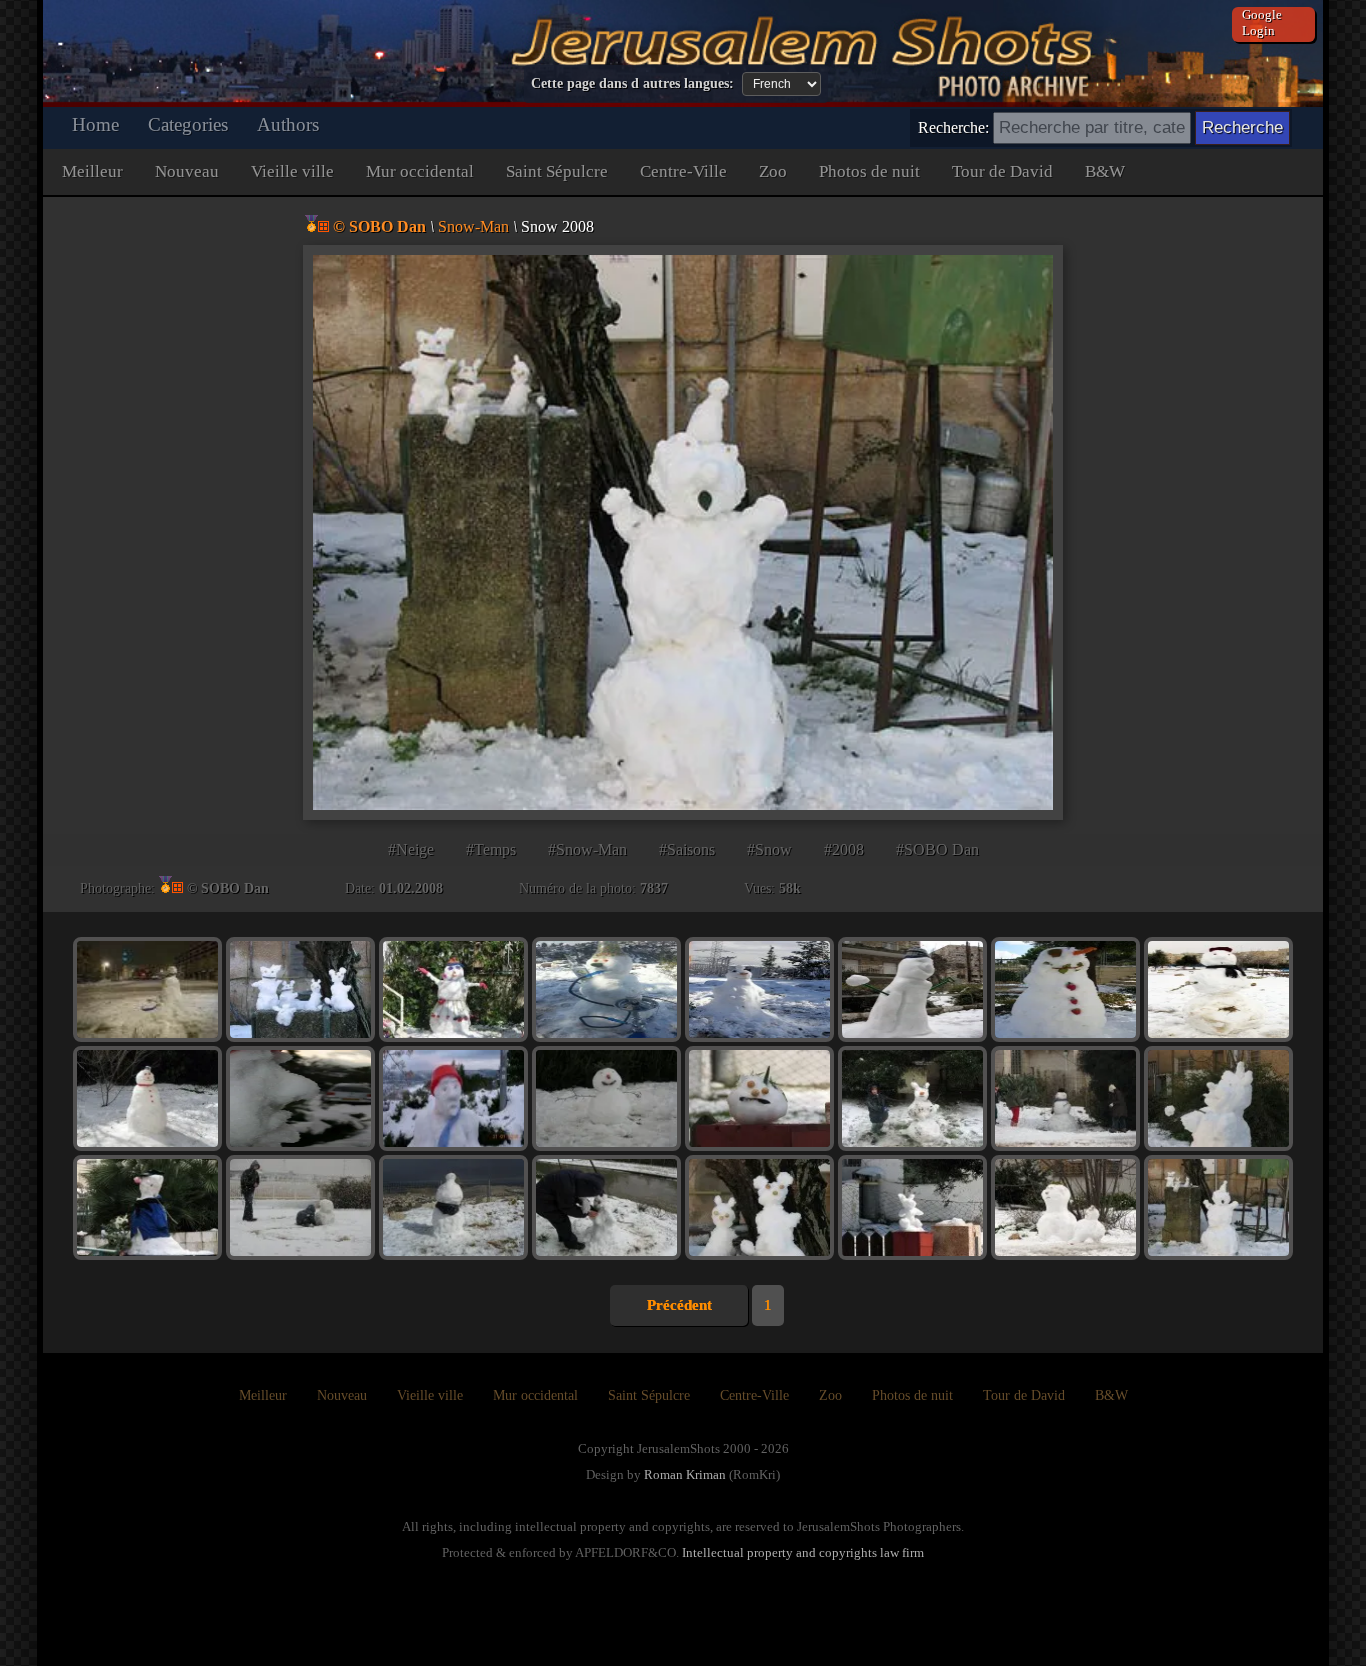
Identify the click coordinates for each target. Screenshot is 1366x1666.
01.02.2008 (411, 888)
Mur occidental (420, 171)
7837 (654, 888)
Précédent (679, 1305)
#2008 (844, 849)
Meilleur (92, 171)
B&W (1105, 171)
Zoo (773, 171)
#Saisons (687, 849)
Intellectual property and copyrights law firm (803, 1552)
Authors (288, 124)
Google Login (1262, 22)
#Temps (491, 849)
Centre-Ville (683, 171)
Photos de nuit (869, 171)
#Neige (411, 849)
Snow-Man (473, 226)
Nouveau (187, 171)
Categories (188, 124)
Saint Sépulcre (557, 171)
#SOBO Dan (937, 849)
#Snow (769, 849)
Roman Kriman (685, 1474)
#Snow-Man (587, 849)
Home (95, 124)
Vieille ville (292, 171)
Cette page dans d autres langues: (632, 83)
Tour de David (1002, 171)
